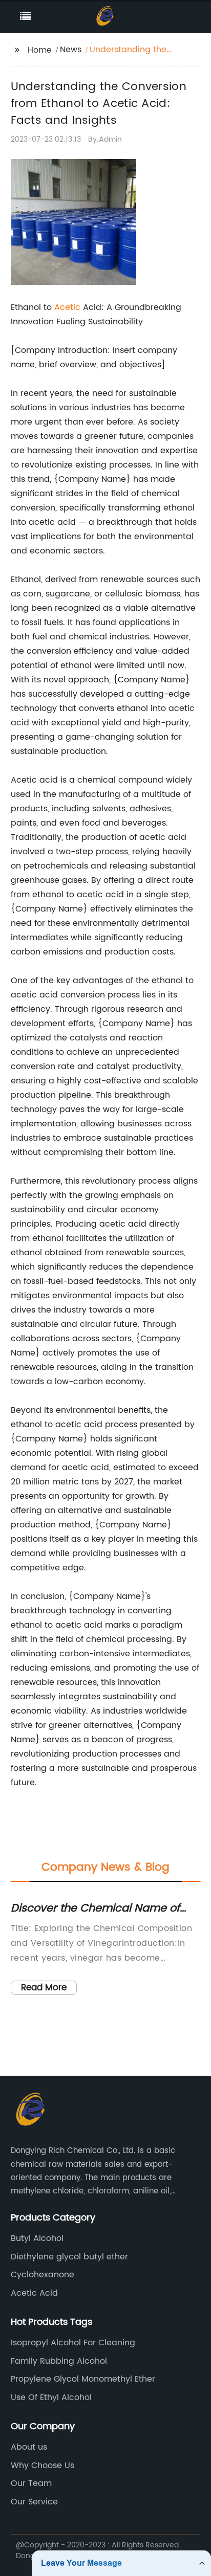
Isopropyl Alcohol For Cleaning (73, 2343)
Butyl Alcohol (37, 2238)
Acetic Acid (34, 2293)
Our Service (34, 2502)
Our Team (31, 2483)
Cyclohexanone (43, 2275)
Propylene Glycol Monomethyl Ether (83, 2379)
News (71, 50)
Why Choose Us (43, 2466)
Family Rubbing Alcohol (59, 2361)
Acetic (67, 307)
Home (40, 50)
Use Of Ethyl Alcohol (51, 2397)
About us (29, 2447)
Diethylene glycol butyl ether (69, 2257)
